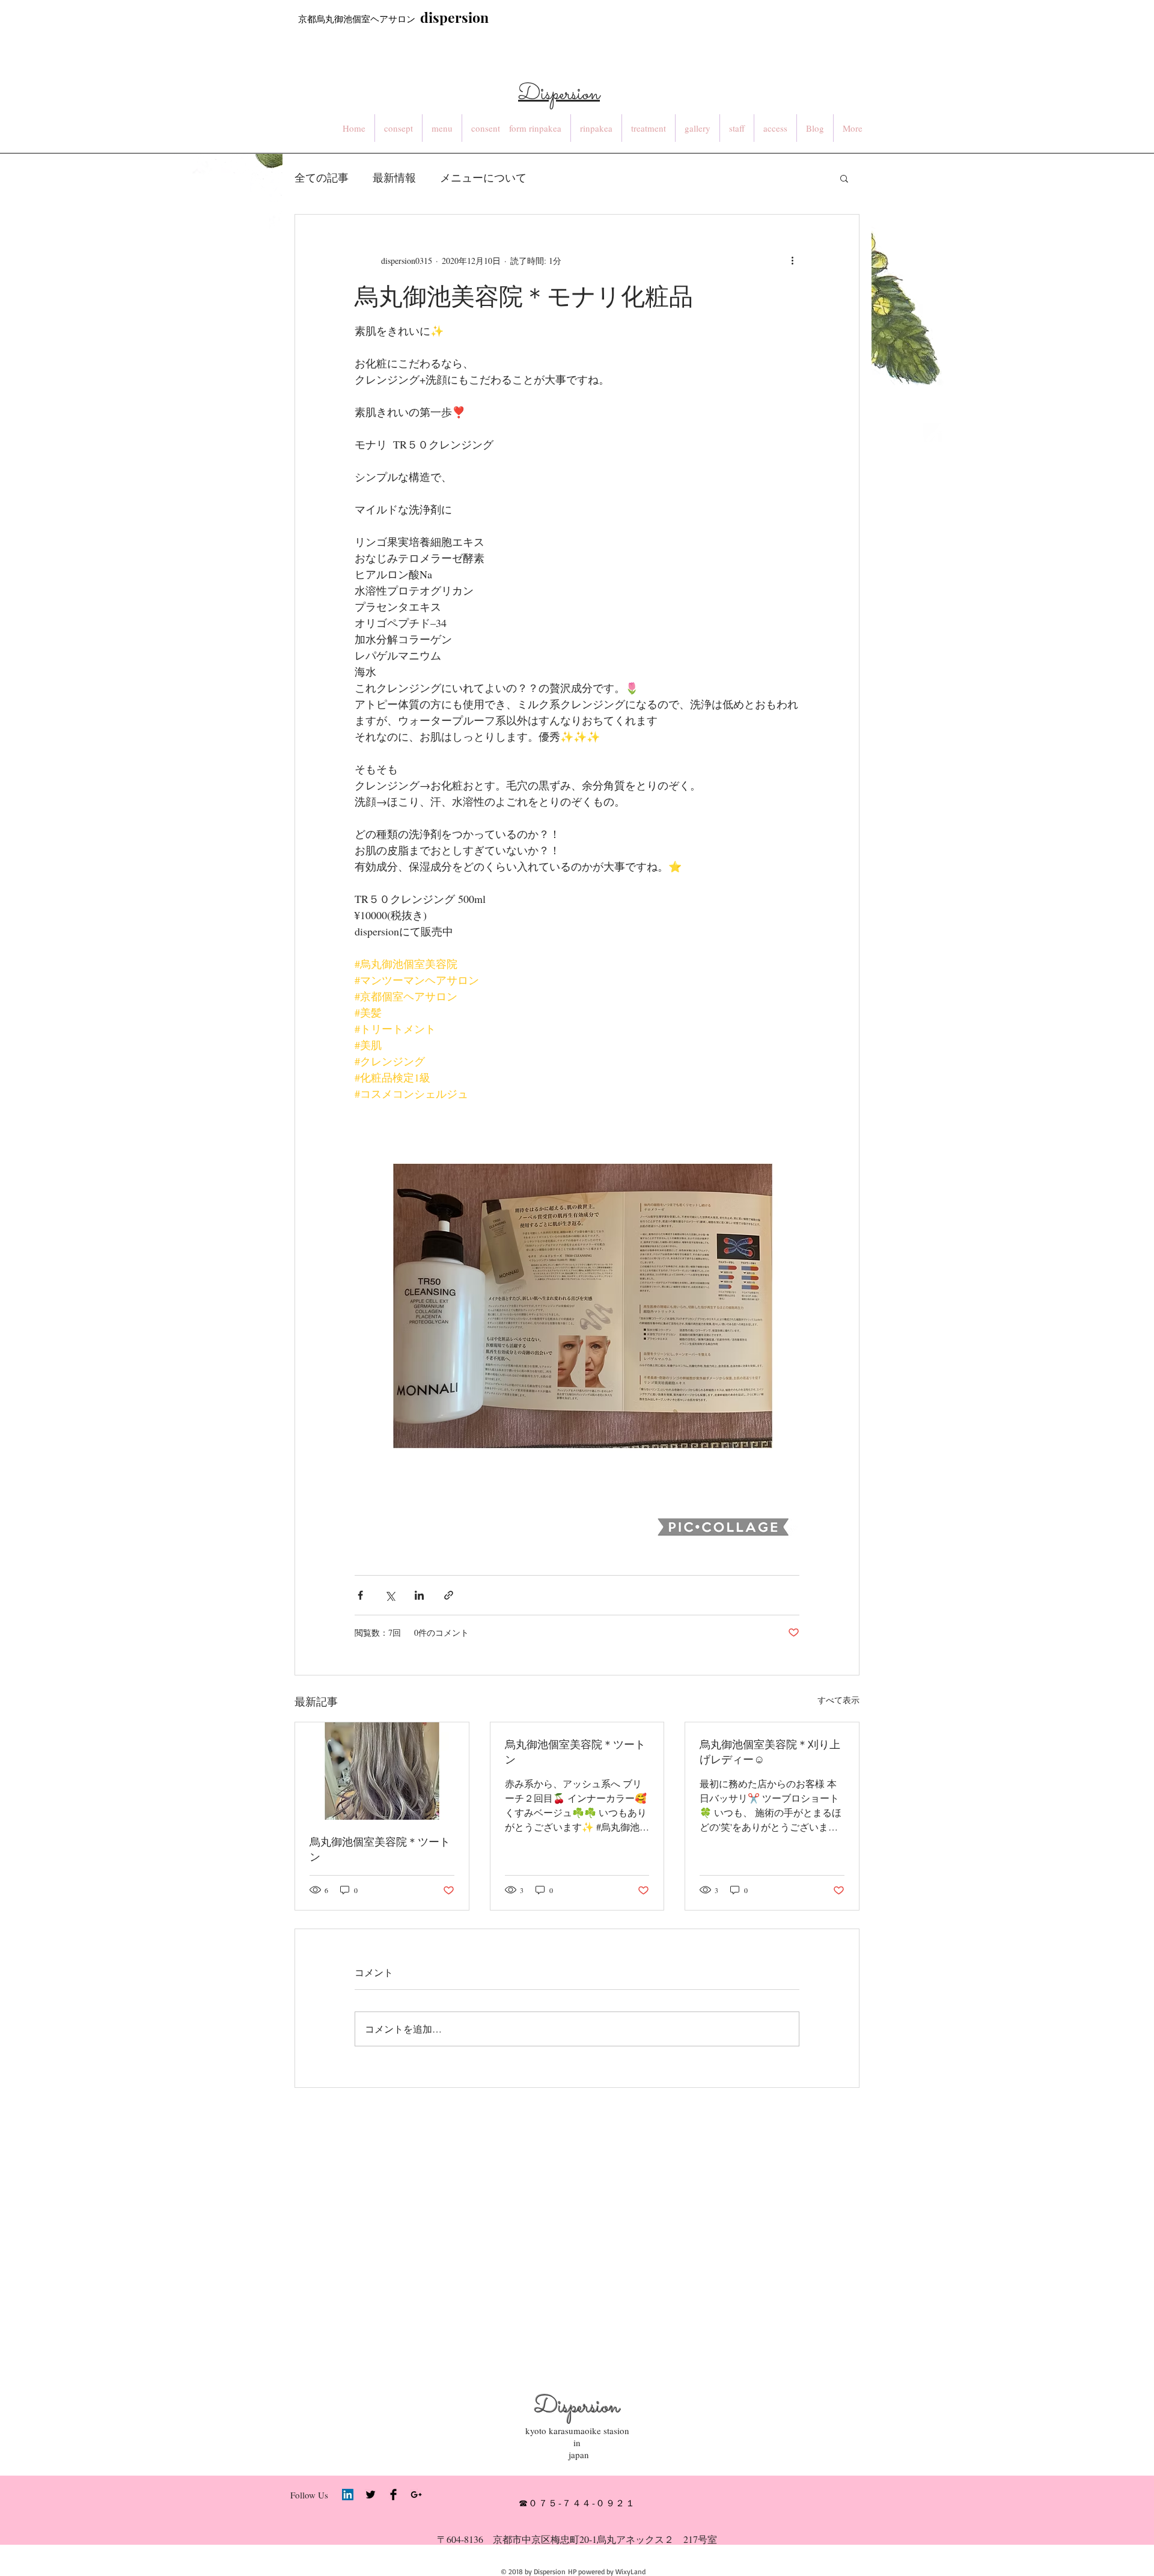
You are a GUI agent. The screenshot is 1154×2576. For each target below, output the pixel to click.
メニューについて (483, 177)
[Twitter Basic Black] (371, 2495)
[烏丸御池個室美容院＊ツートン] (382, 1771)
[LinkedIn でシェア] (419, 1595)
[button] (844, 178)
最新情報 (394, 177)
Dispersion (577, 2407)
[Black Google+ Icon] (416, 2495)
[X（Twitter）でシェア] (390, 1595)
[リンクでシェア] (449, 1595)
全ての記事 (322, 177)
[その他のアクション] (792, 260)
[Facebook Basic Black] (393, 2495)
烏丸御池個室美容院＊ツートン (380, 1849)
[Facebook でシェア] (360, 1595)
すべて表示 (838, 1700)
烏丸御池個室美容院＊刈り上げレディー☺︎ (770, 1751)
